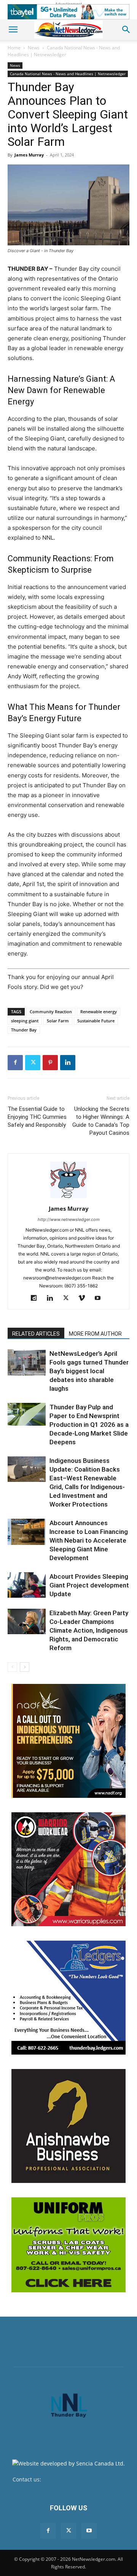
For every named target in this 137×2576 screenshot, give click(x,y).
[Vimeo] (85, 1298)
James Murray (29, 155)
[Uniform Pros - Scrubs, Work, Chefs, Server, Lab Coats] (68, 2245)
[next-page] (25, 1667)
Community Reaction (51, 1012)
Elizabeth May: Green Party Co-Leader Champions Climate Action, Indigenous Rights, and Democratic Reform (89, 1630)
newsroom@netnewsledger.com (84, 2479)
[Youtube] (101, 1298)
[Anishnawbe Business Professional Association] (68, 2126)
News (34, 48)
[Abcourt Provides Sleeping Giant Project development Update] (27, 1585)
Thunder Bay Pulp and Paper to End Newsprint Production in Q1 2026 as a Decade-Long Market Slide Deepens (89, 1425)
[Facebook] (15, 1063)
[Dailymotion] (37, 1298)
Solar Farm (58, 1021)
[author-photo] (68, 1198)
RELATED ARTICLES (36, 1334)
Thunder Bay (24, 1030)
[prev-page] (12, 1667)
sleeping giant (25, 1021)
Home (14, 48)
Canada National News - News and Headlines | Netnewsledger (64, 51)
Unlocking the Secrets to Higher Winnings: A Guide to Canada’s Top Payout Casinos (101, 1121)
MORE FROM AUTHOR (95, 1334)
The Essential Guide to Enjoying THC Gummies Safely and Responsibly (37, 1117)
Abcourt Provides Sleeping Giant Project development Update (89, 1585)
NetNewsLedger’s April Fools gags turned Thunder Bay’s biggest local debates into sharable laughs (89, 1371)
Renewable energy (99, 1012)
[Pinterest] (50, 1063)
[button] (13, 30)
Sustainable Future (96, 1021)
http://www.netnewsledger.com (69, 1219)
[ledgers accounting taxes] (68, 1998)
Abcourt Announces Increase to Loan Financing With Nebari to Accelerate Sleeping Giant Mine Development (89, 1540)
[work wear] (68, 1869)
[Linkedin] (68, 1063)
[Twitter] (33, 1063)
